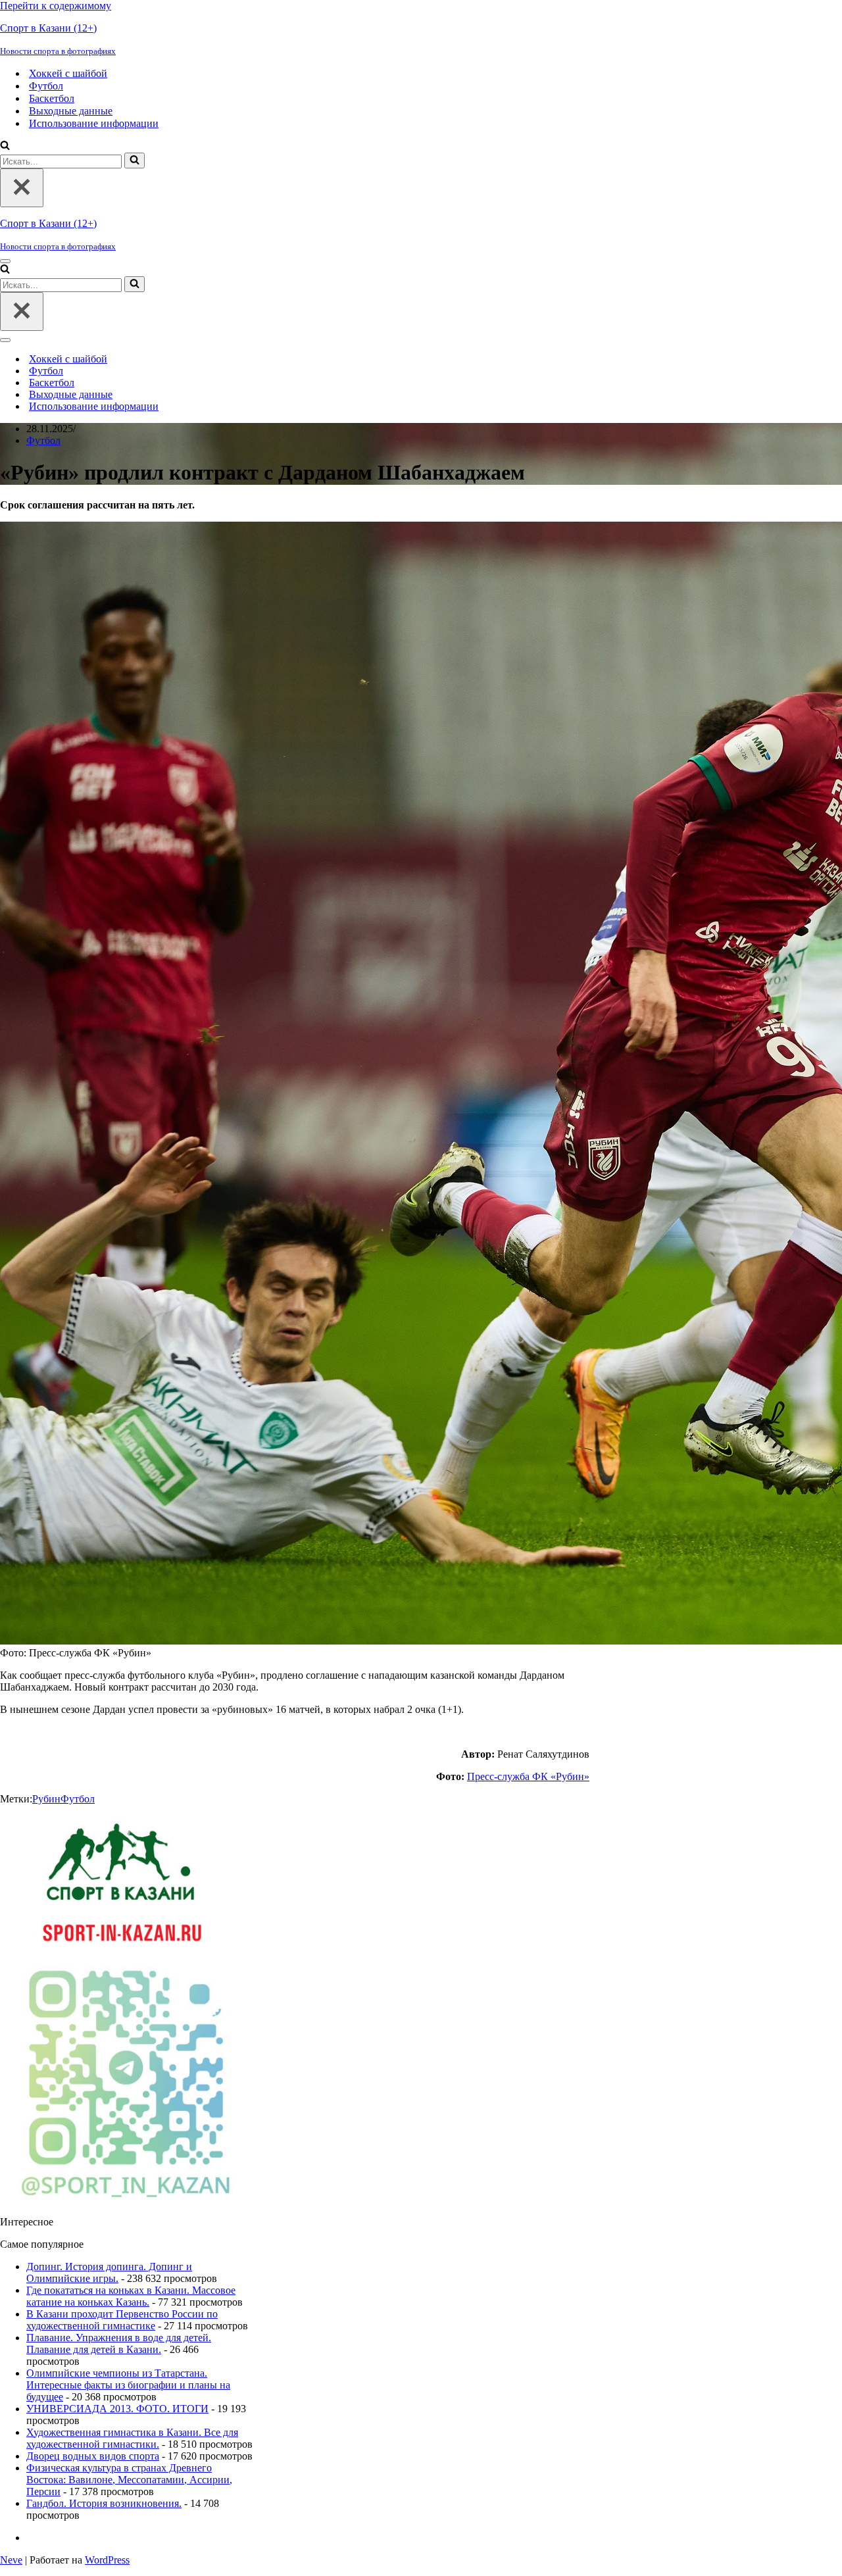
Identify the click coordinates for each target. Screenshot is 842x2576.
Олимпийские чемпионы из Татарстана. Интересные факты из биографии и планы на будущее (128, 2385)
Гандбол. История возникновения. (104, 2503)
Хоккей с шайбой (68, 73)
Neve (11, 2560)
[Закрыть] (22, 188)
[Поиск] (5, 146)
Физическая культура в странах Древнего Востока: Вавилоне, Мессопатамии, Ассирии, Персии (129, 2480)
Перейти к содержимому (56, 6)
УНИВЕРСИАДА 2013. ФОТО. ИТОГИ (117, 2409)
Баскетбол (52, 98)
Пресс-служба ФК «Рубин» (528, 1776)
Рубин (46, 1799)
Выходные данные (71, 111)
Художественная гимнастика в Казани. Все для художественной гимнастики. (132, 2438)
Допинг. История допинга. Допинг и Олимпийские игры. (109, 2272)
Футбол (46, 86)
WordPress (107, 2560)
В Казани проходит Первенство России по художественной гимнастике (122, 2320)
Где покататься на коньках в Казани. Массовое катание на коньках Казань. (131, 2296)
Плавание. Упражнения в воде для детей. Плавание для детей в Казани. (119, 2343)
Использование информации (94, 123)
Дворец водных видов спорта (93, 2456)
